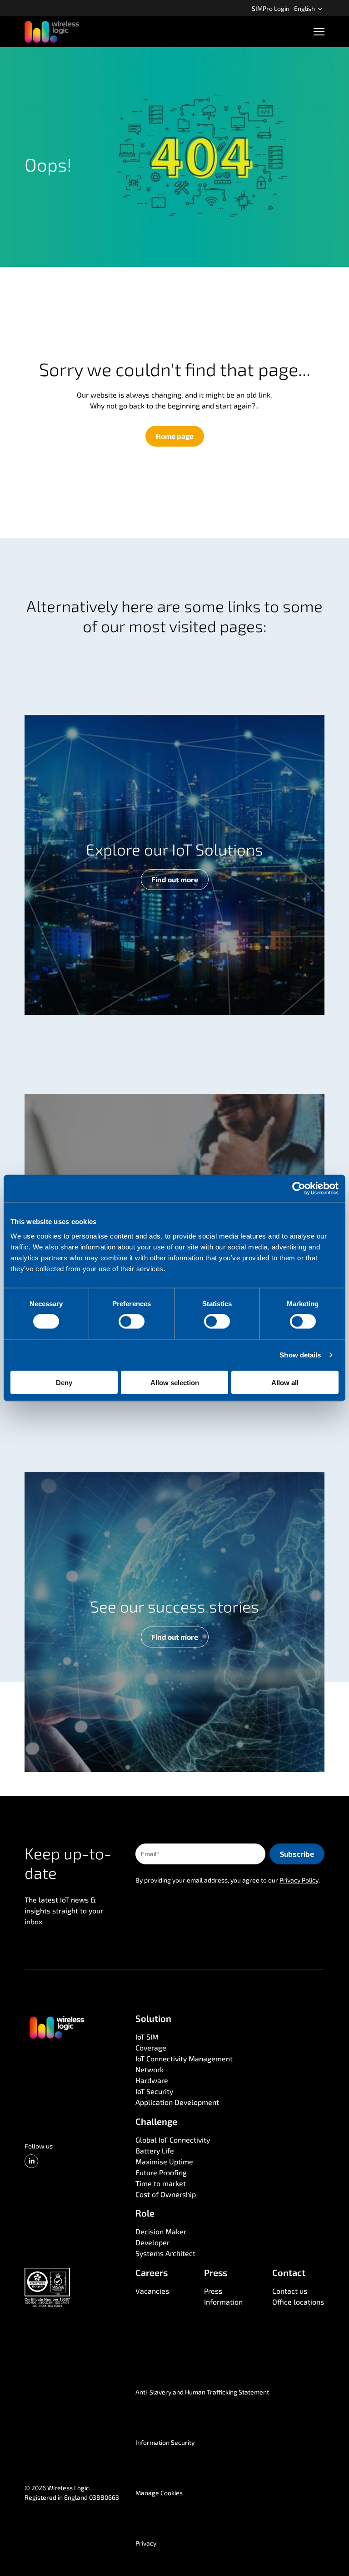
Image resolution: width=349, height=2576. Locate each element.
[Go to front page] (56, 2027)
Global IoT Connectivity (173, 2140)
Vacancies (152, 2291)
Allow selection (175, 1382)
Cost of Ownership (166, 2194)
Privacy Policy (299, 1880)
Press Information (223, 2296)
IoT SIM (147, 2037)
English (305, 8)
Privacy (146, 2543)
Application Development (177, 2102)
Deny (64, 1382)
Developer (152, 2242)
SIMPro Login (271, 8)
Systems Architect (165, 2253)
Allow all (285, 1382)
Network (150, 2069)
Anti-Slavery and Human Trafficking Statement (202, 2392)
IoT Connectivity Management (184, 2058)
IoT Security (154, 2091)
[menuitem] (271, 8)
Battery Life (155, 2151)
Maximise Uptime (164, 2161)
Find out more (175, 879)
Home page (175, 436)
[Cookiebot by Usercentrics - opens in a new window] (299, 1189)
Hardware (152, 2080)
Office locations (298, 2302)
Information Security (165, 2442)
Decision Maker (161, 2231)
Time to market (161, 2183)
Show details (300, 1355)
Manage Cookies (159, 2493)
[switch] (132, 1322)
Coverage (151, 2048)
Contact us (290, 2291)
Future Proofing (161, 2172)
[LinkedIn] (31, 2161)
